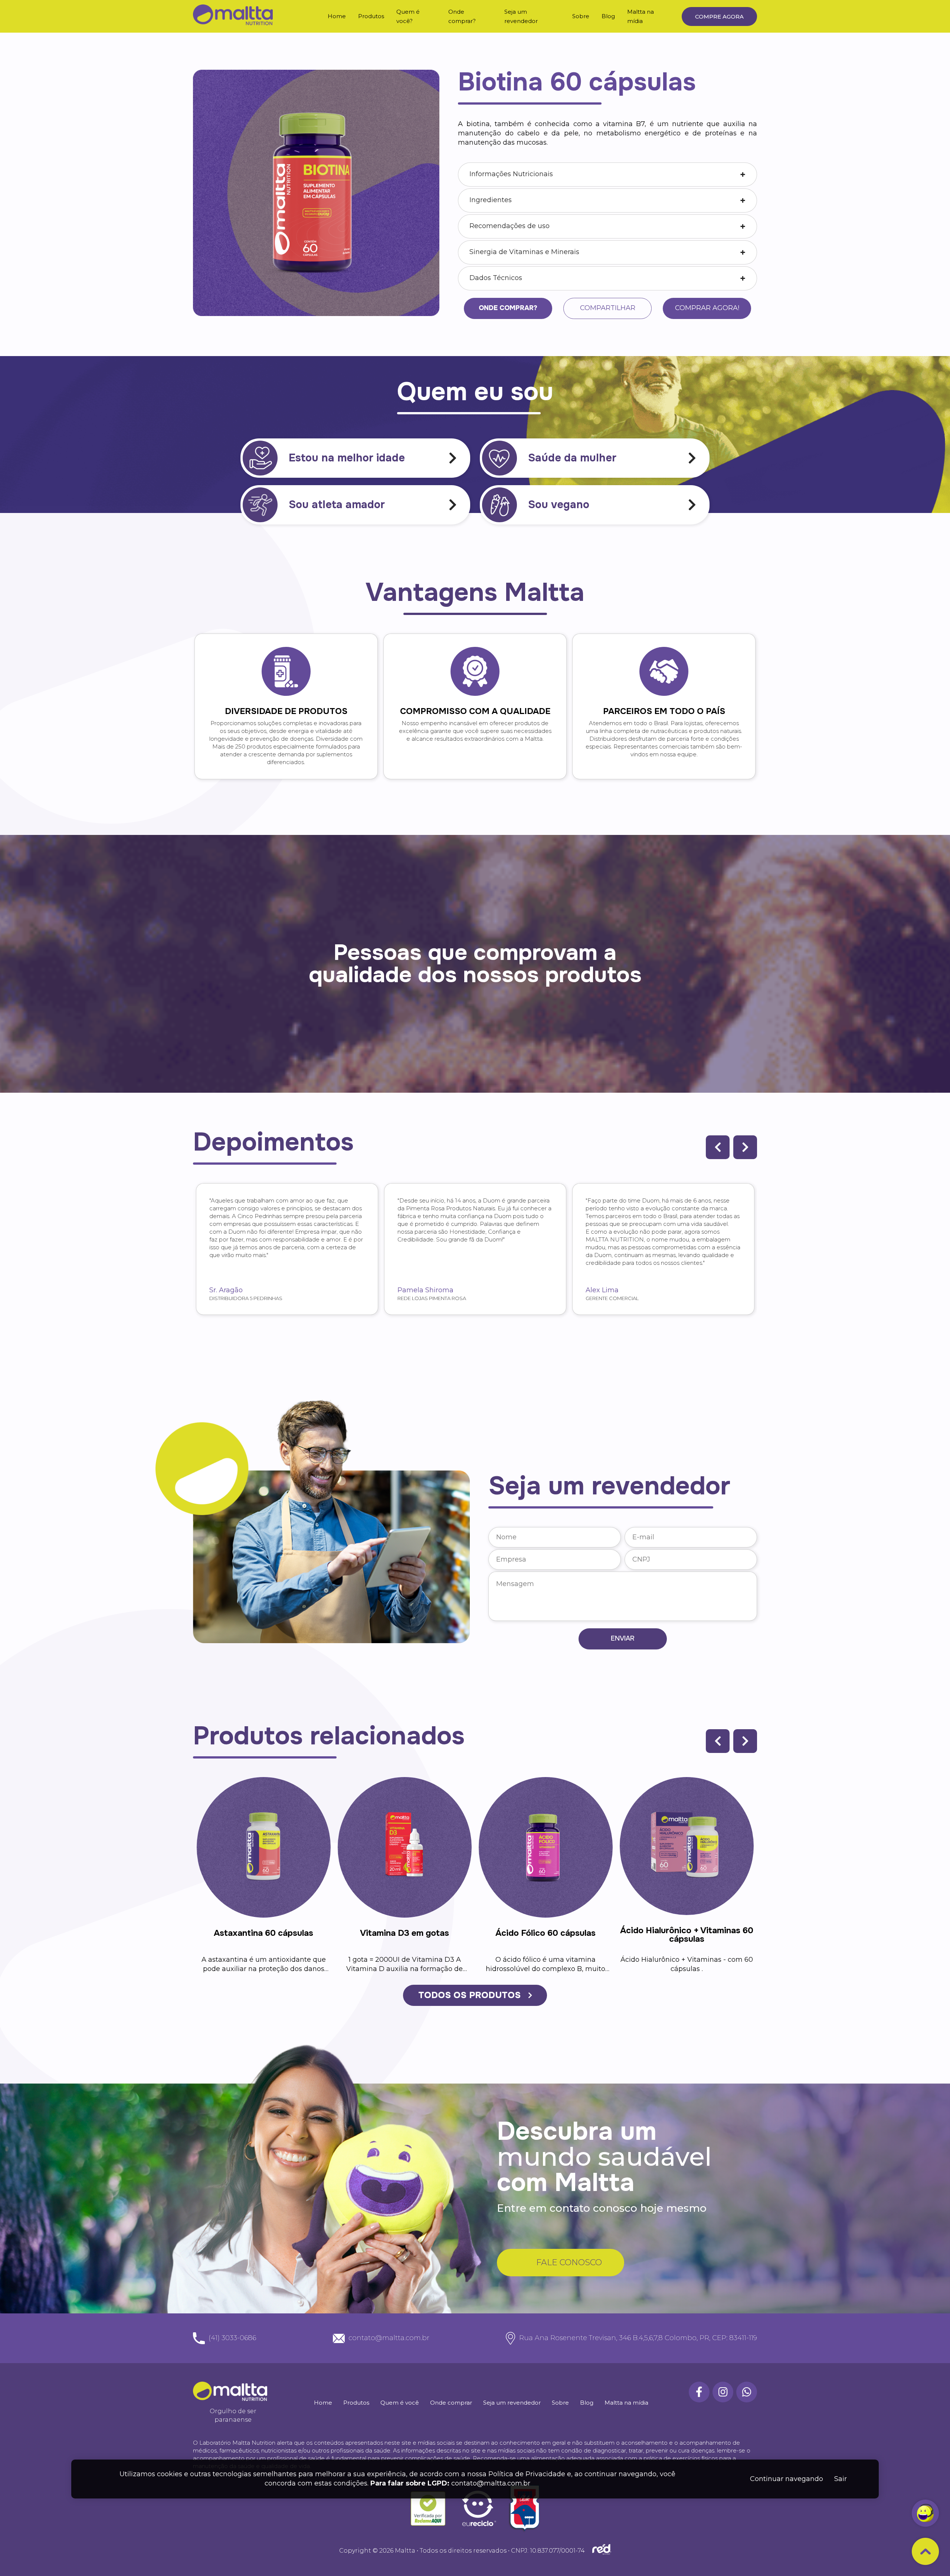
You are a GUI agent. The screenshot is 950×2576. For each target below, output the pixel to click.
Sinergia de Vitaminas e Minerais (524, 252)
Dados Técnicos (496, 278)
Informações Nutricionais (511, 174)
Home (337, 16)
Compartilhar (608, 308)
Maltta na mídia (626, 2403)
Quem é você (400, 2403)
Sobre (581, 16)
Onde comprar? (508, 308)
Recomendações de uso (510, 226)
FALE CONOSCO (569, 2262)
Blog (608, 16)
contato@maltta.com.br (491, 2484)
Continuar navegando (787, 2479)
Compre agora (719, 17)
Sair (841, 2479)
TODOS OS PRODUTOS (469, 1995)
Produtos (371, 16)
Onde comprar (451, 2403)
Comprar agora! (707, 308)
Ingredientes (491, 200)
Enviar (623, 1638)
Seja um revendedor (512, 2403)
